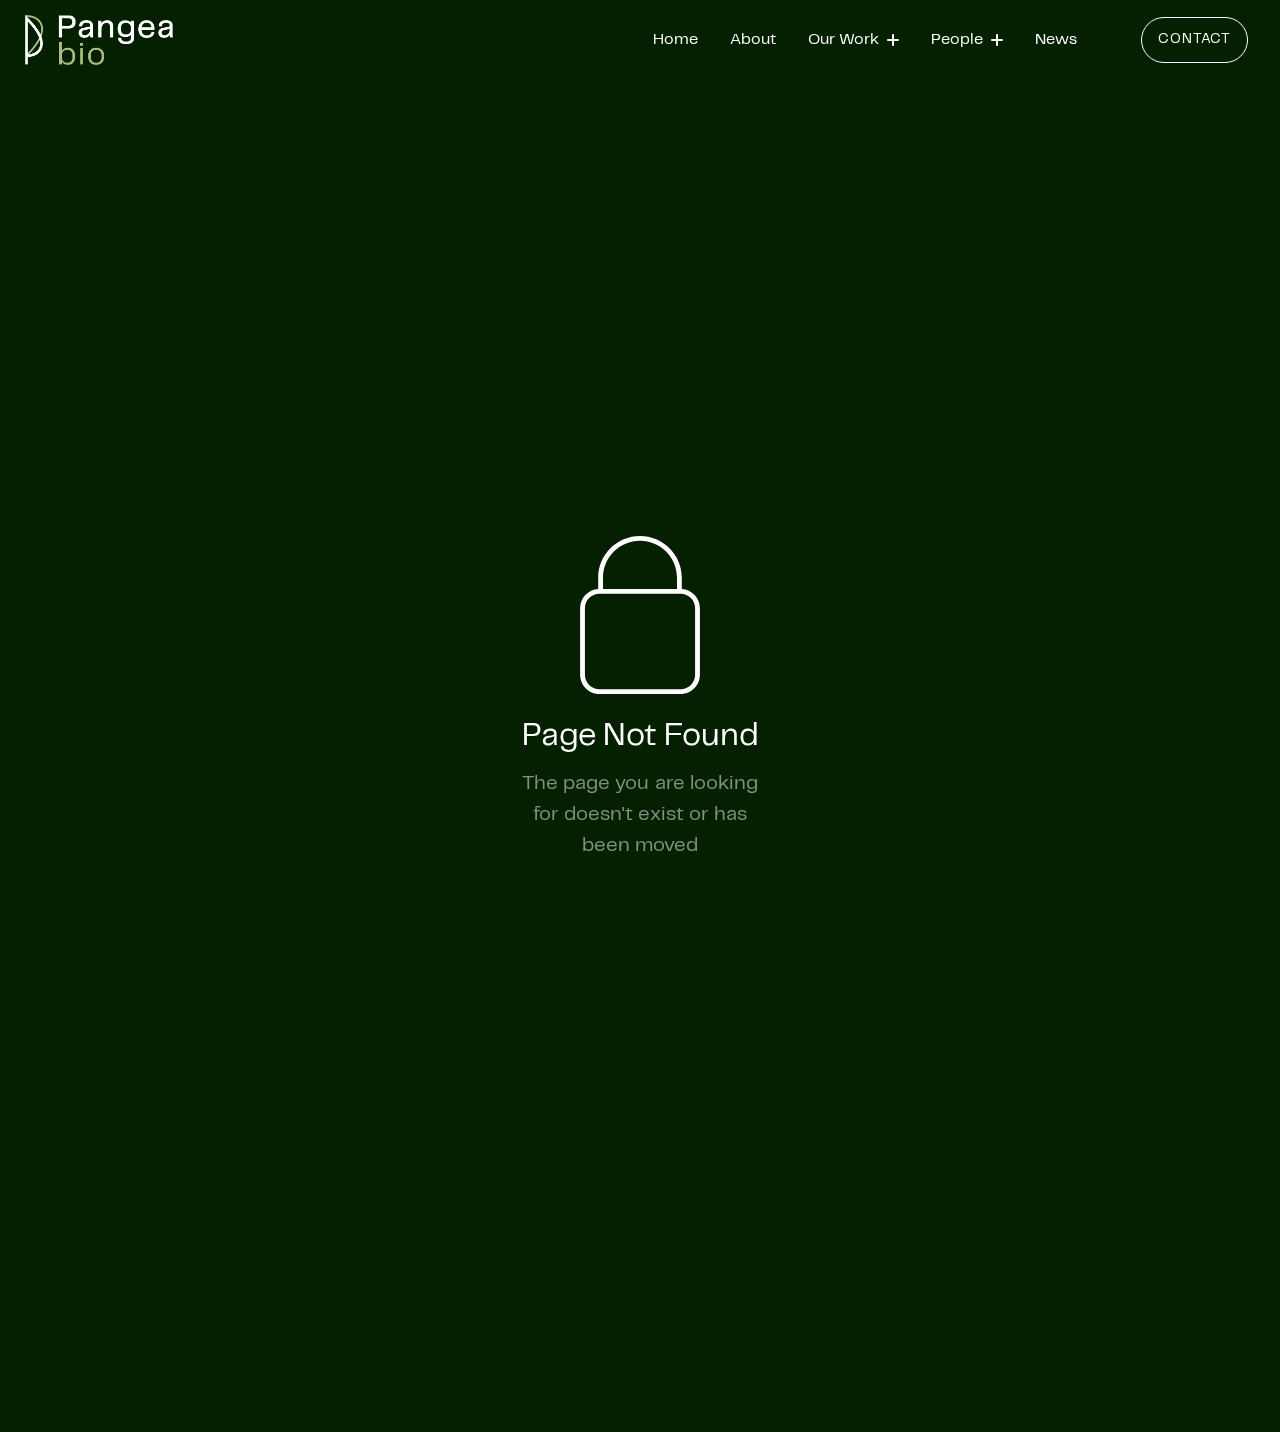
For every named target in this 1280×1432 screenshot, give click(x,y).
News (1056, 39)
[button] (853, 40)
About (753, 39)
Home (675, 39)
